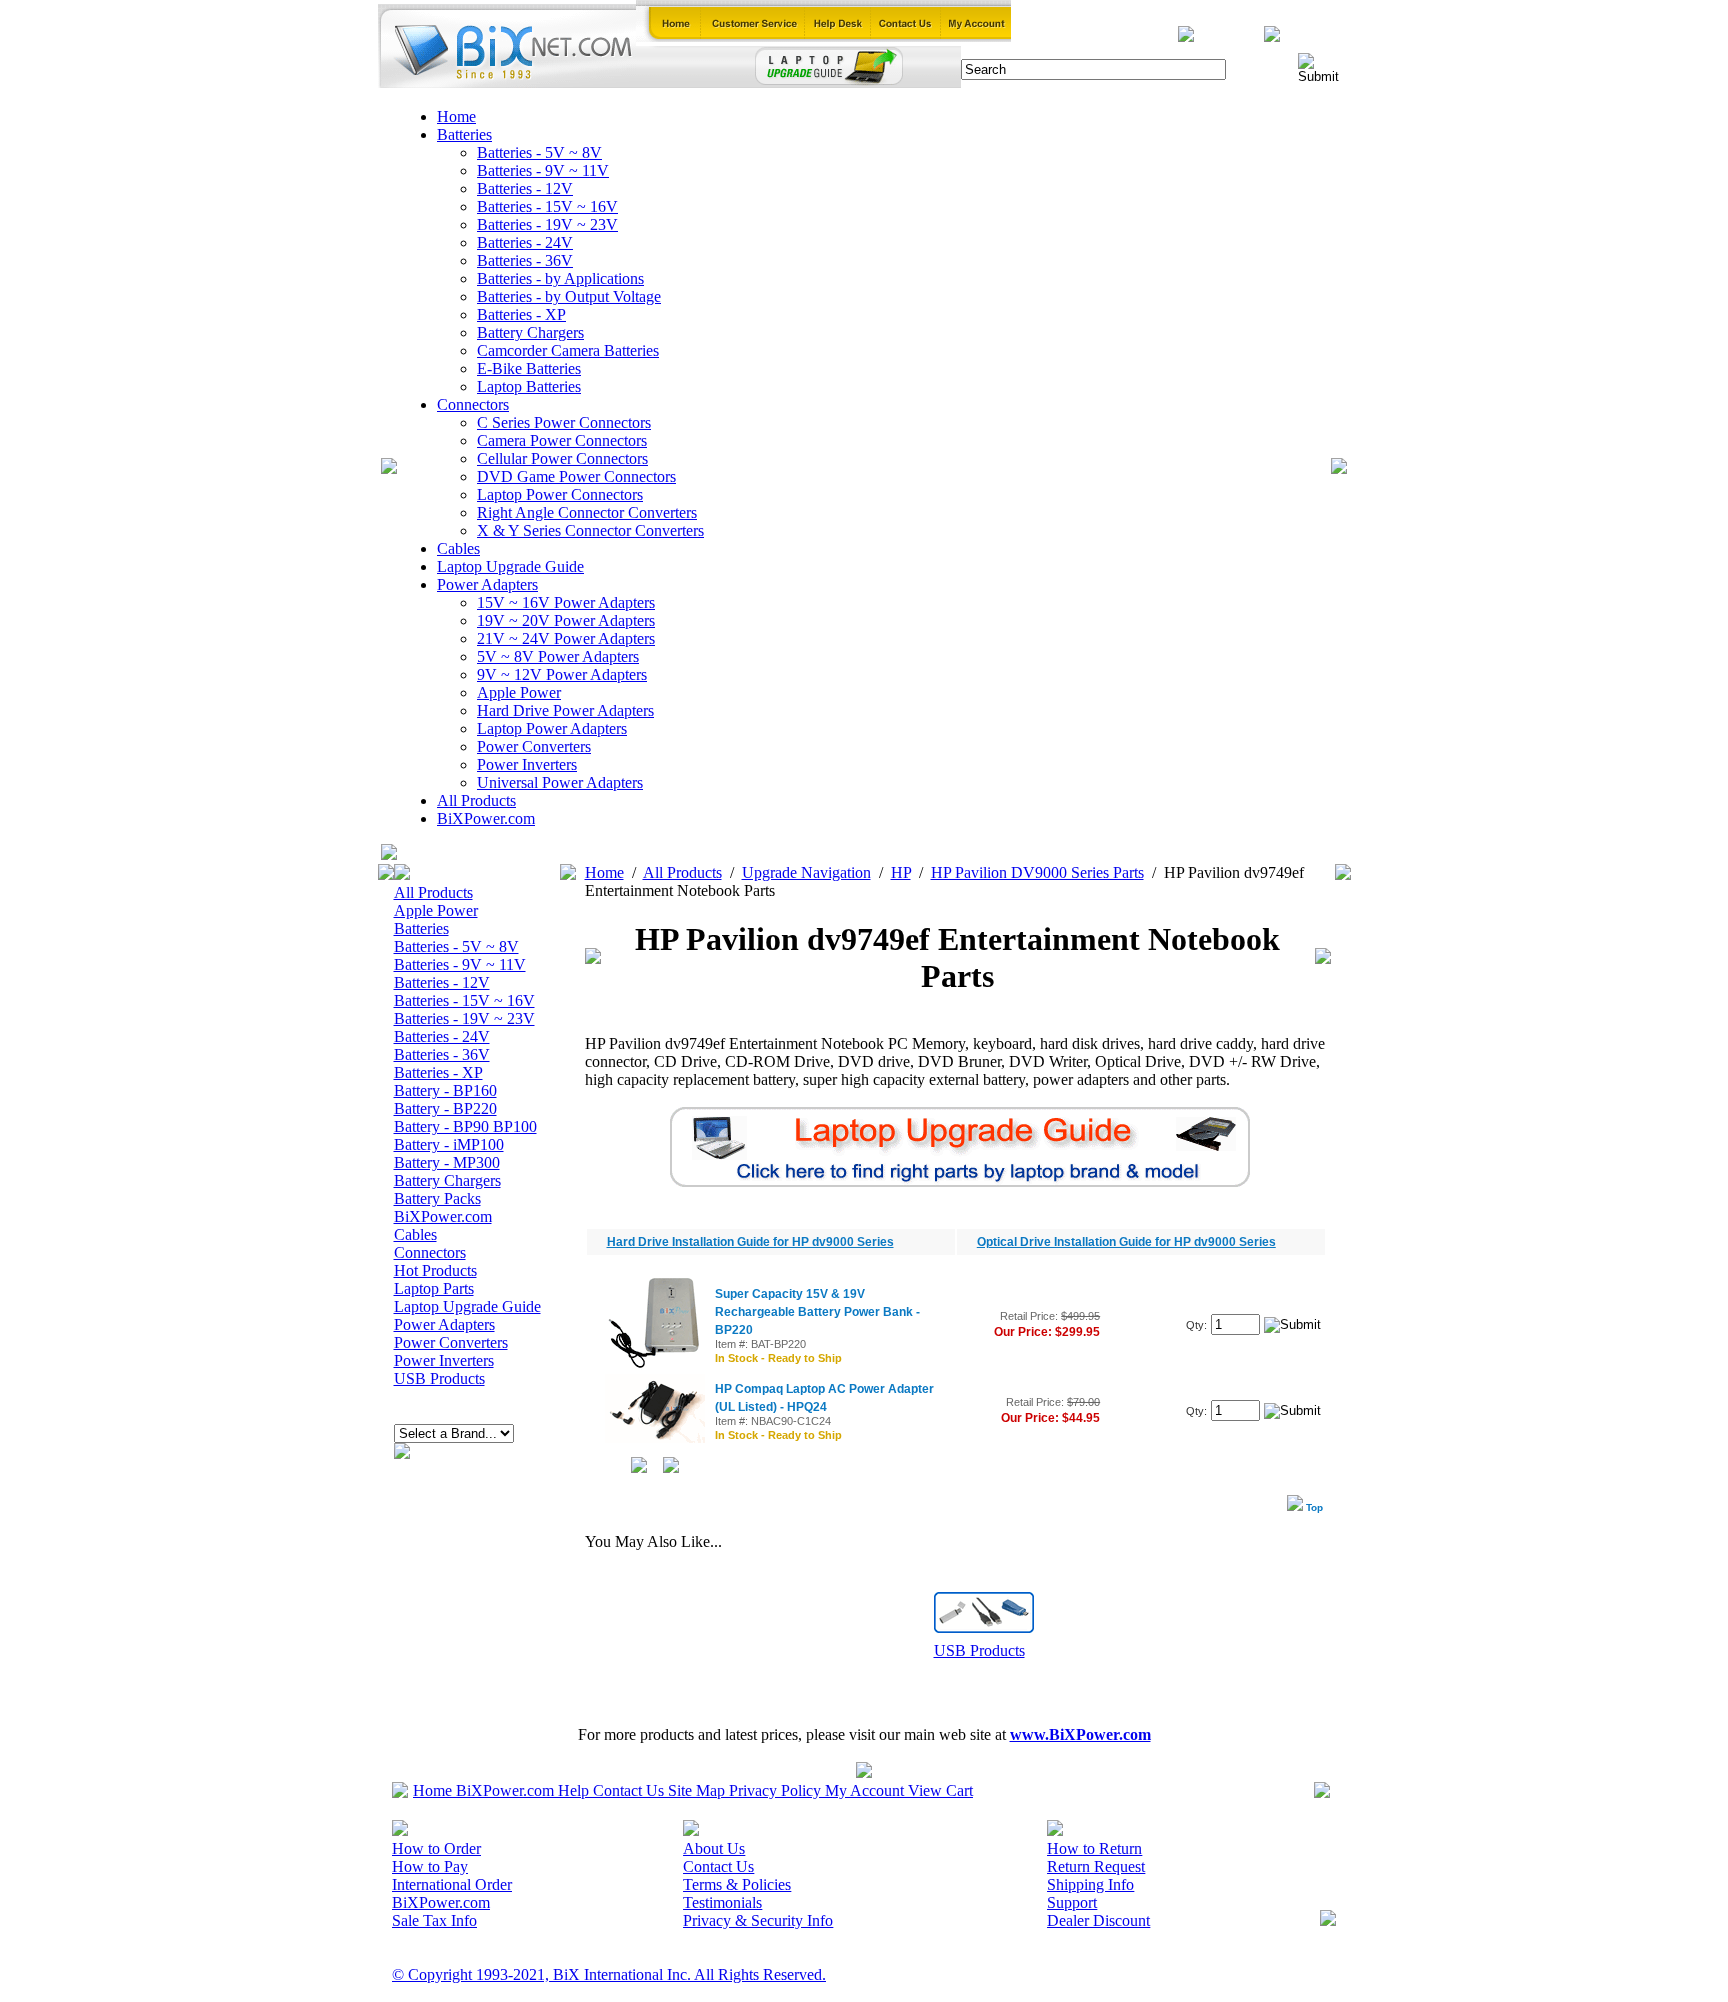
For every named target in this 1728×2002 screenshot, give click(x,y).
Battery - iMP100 (449, 1144)
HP (901, 872)
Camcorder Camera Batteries (568, 350)
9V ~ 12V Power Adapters (562, 674)
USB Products (439, 1378)
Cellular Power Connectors (562, 458)
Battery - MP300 (447, 1162)
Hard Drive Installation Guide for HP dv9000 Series (750, 1242)
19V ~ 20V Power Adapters (566, 620)
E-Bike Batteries (529, 368)
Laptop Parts (434, 1288)
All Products (476, 800)
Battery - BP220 (445, 1108)
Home (456, 116)
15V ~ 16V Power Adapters (566, 602)
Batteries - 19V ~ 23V (547, 224)
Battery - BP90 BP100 (465, 1126)
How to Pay (430, 1866)
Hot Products (435, 1270)
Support (1072, 1902)
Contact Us (628, 1790)
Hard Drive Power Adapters (565, 710)
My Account (864, 1790)
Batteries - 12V (525, 188)
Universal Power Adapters (560, 782)
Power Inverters (527, 764)
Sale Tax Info (434, 1920)
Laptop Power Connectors (560, 494)
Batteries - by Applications (560, 278)
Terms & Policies (737, 1884)
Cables (458, 548)
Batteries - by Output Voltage (569, 296)
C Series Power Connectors (564, 422)
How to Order (436, 1848)
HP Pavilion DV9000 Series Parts (1037, 872)
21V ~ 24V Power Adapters (566, 638)
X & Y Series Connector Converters (590, 530)
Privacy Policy (775, 1790)
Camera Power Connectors (562, 440)
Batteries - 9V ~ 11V (543, 170)
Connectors (473, 404)
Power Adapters (487, 584)
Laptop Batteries (529, 386)
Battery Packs (437, 1198)
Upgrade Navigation (806, 872)
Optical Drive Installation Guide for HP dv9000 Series (1126, 1242)
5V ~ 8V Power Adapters (558, 656)
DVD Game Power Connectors (576, 476)
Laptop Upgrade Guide (510, 566)
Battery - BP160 (445, 1090)
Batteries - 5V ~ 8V (539, 152)
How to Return (1094, 1848)
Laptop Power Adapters (552, 728)
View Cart (940, 1790)
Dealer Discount (1098, 1920)
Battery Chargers (530, 332)
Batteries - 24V (525, 242)
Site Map (696, 1790)
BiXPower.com (486, 818)
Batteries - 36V (525, 260)
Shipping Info (1090, 1884)
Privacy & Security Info (758, 1920)
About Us (714, 1848)
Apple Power (519, 692)
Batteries (464, 134)
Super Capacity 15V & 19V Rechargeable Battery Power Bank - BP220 (817, 1312)
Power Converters (534, 746)
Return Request (1096, 1866)
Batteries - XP (521, 314)
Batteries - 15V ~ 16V (547, 206)
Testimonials (722, 1902)
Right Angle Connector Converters (587, 512)
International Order (452, 1884)
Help (573, 1790)
